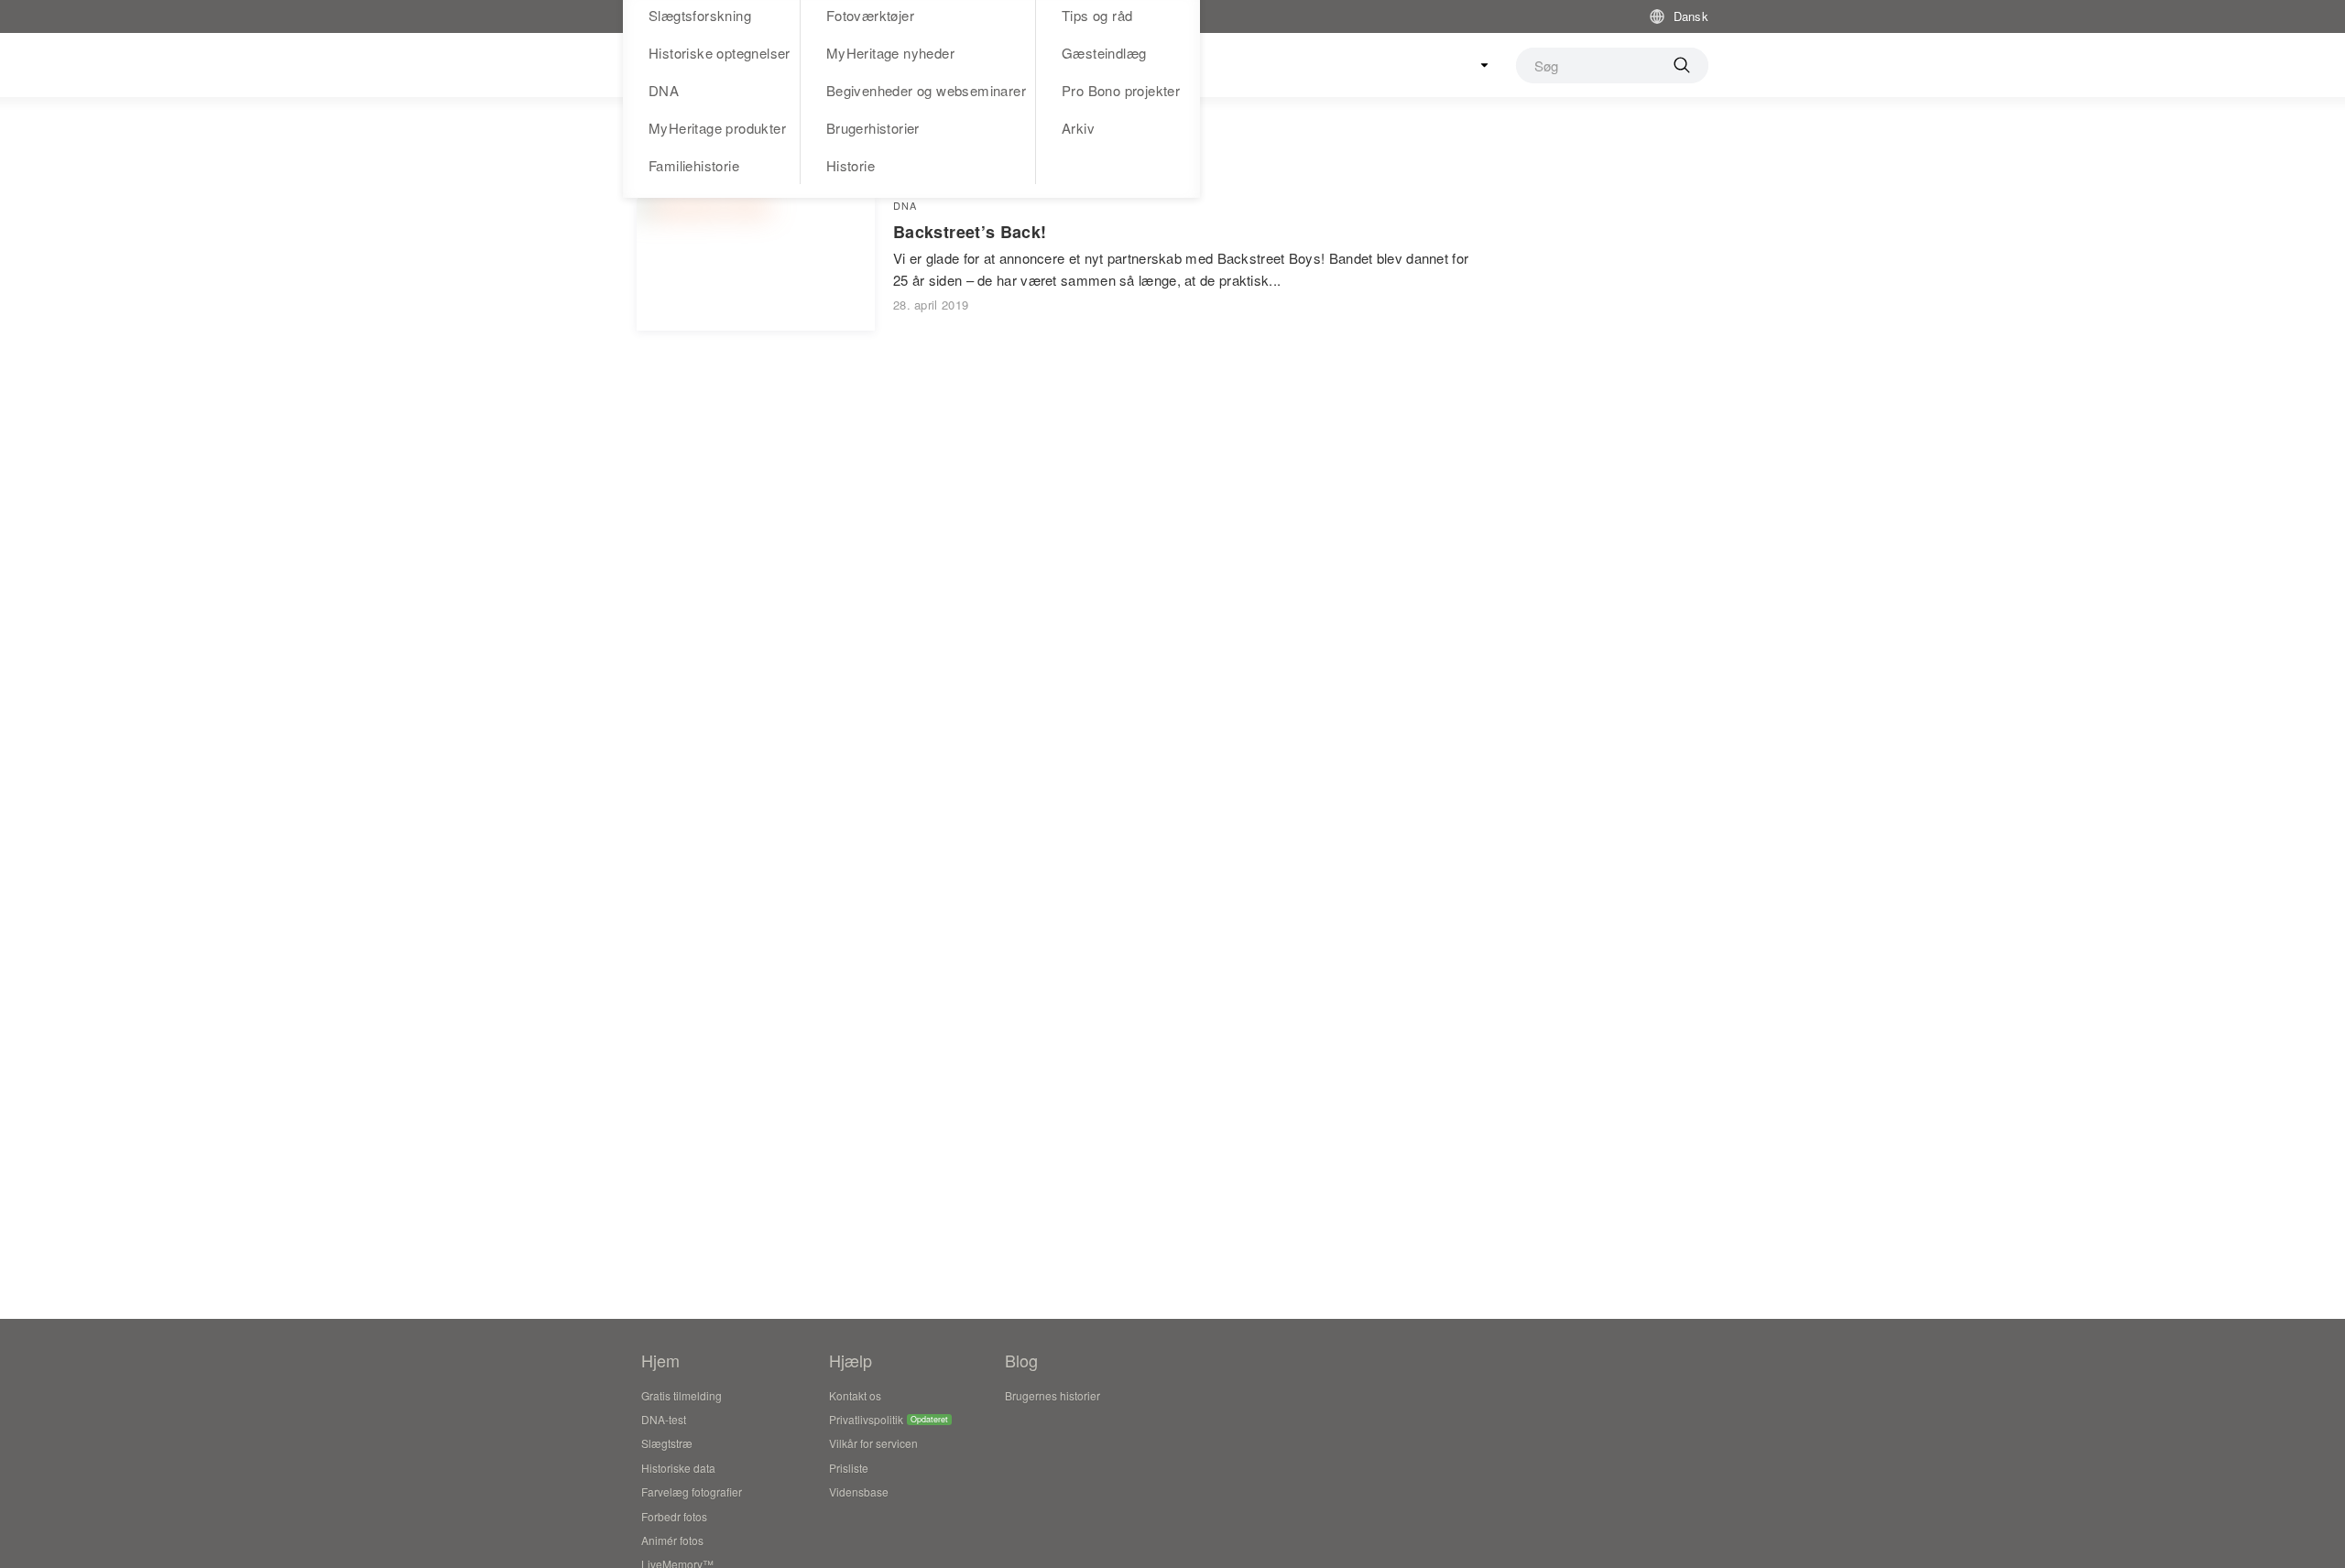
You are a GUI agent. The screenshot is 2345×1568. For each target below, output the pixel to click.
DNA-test (664, 1419)
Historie (851, 165)
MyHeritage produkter (717, 128)
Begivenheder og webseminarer (926, 90)
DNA (664, 90)
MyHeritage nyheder (890, 53)
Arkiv (1078, 128)
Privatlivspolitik (866, 1419)
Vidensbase (859, 1492)
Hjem (660, 1360)
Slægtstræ (667, 1443)
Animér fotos (672, 1540)
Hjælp (851, 1360)
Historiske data (678, 1468)
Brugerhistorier (873, 128)
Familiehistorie (694, 165)
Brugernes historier (1053, 1395)
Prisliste (849, 1468)
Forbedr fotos (674, 1516)
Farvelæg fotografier (692, 1492)
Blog (1021, 1360)
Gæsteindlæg (1104, 53)
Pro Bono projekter (1121, 90)
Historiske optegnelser (720, 53)
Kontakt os (855, 1395)
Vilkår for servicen (873, 1443)
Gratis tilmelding (682, 1395)
